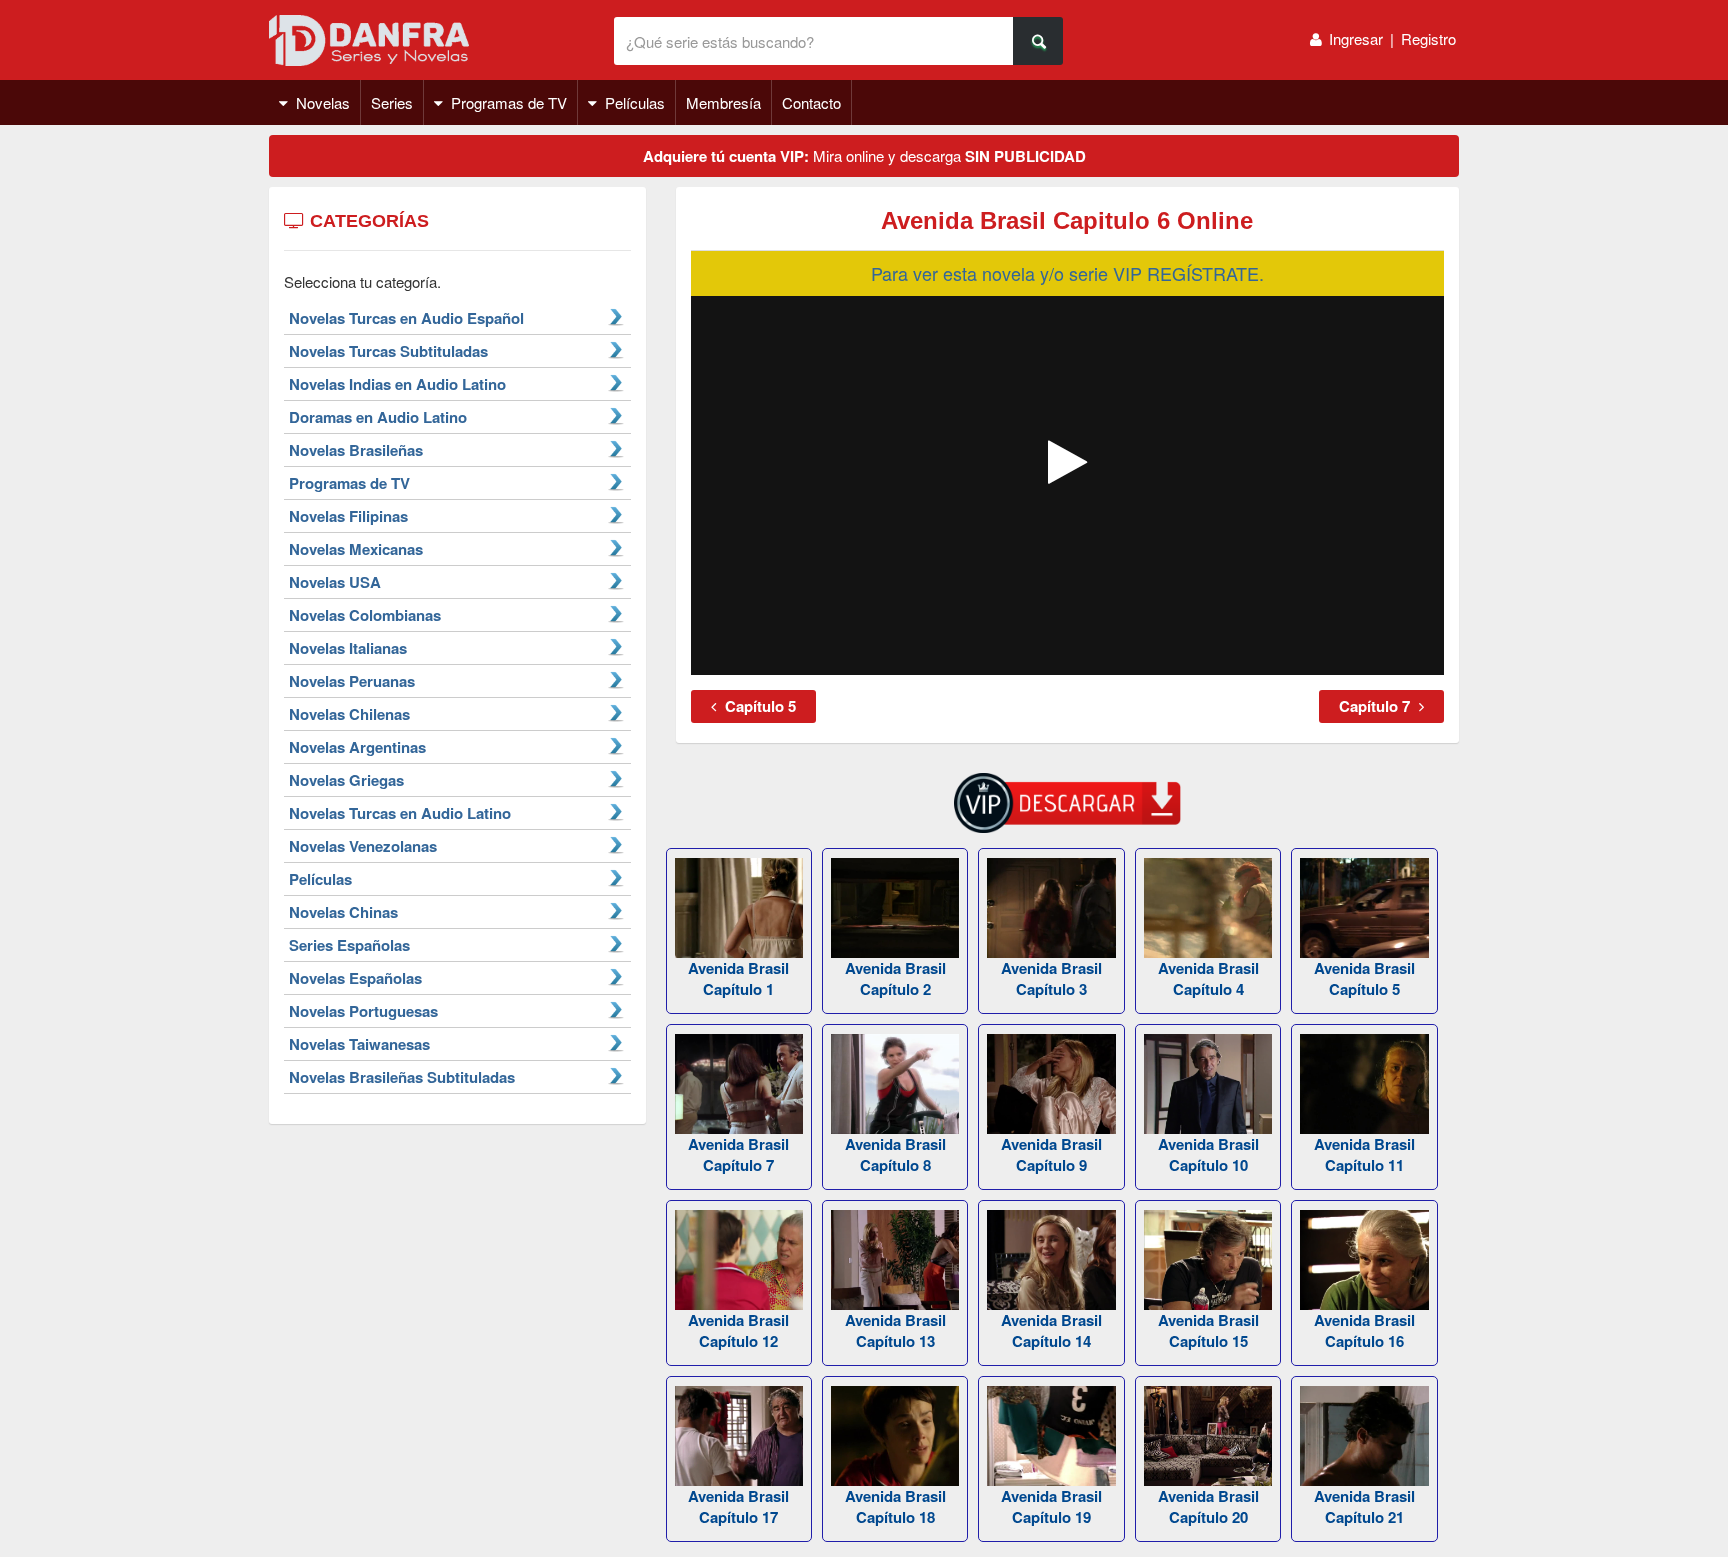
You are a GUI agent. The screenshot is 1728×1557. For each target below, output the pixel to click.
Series (392, 102)
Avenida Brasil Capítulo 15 (1208, 1330)
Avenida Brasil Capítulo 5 (1364, 978)
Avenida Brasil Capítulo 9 (1051, 1154)
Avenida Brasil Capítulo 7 (738, 1154)
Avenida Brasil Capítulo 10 (1208, 1154)
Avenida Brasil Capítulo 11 (1364, 1154)
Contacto (811, 102)
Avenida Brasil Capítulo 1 (738, 978)
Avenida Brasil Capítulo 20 (1208, 1506)
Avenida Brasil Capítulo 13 (895, 1330)
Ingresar (1356, 38)
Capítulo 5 (758, 706)
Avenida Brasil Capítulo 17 (738, 1506)
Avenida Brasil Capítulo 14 (1051, 1330)
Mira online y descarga (864, 156)
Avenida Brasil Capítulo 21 (1364, 1506)
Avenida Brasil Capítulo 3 (1051, 978)
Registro (1428, 38)
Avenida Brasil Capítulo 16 (1364, 1330)
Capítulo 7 (1376, 706)
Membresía (723, 102)
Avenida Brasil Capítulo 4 (1208, 978)
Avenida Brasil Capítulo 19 (1051, 1506)
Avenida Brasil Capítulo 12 (738, 1330)
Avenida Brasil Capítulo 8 (895, 1154)
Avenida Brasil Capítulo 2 (895, 978)
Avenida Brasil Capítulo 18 (895, 1506)
